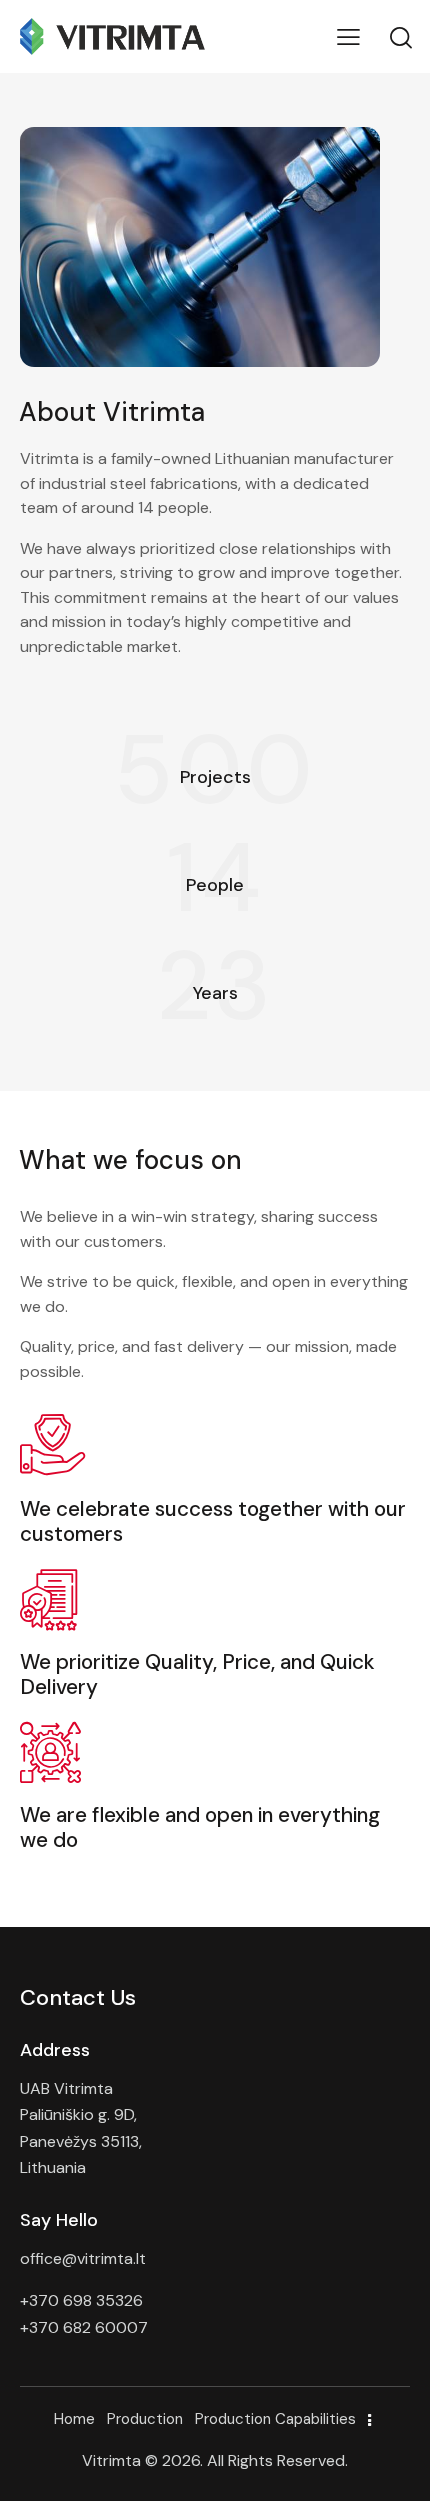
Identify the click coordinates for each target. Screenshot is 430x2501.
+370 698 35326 (81, 2300)
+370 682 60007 (84, 2327)
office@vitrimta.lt (83, 2258)
